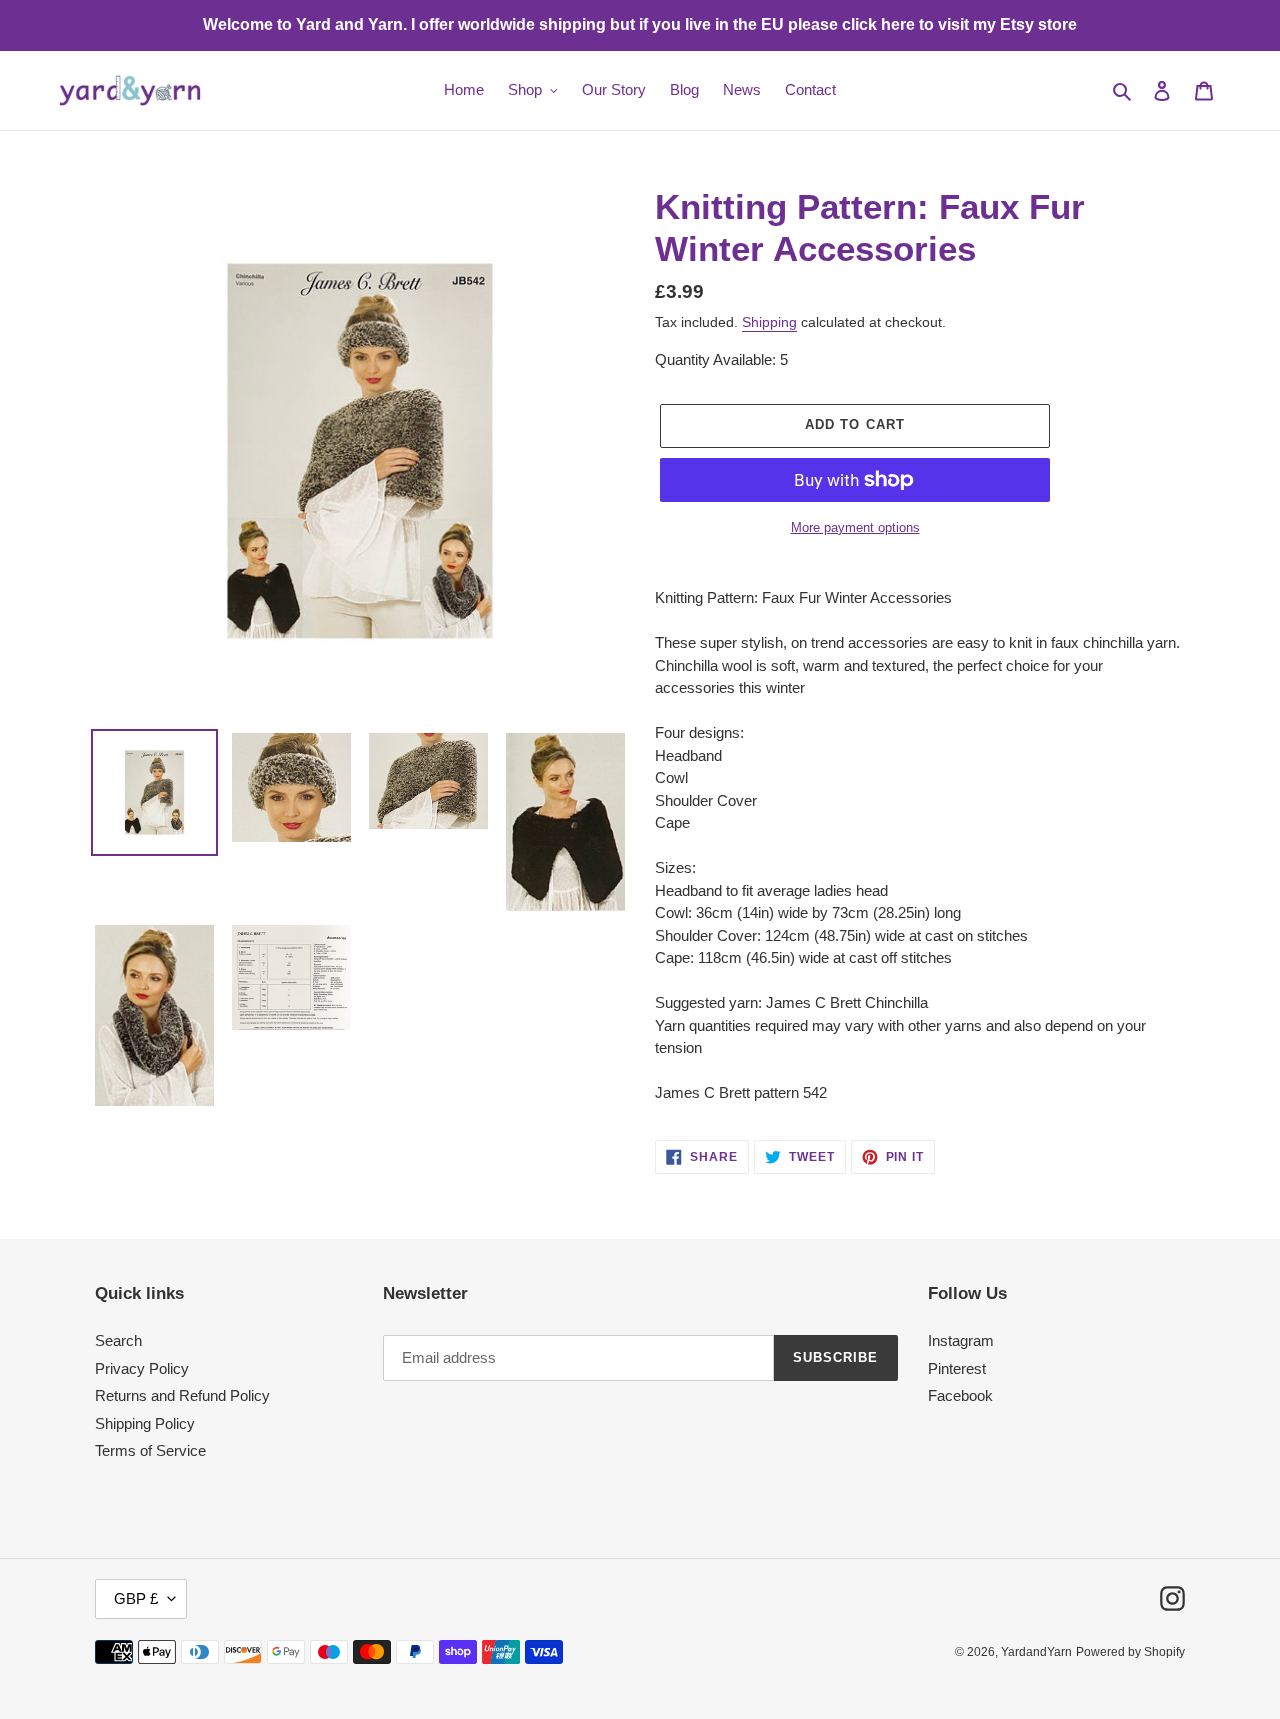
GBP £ (136, 1598)
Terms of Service (150, 1450)
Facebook (960, 1395)
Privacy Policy (142, 1368)
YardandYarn (1036, 1652)
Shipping (769, 322)
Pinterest (957, 1368)
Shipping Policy (145, 1423)
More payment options (855, 527)
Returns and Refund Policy (182, 1395)
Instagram (961, 1340)
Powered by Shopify (1130, 1652)
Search (118, 1340)
